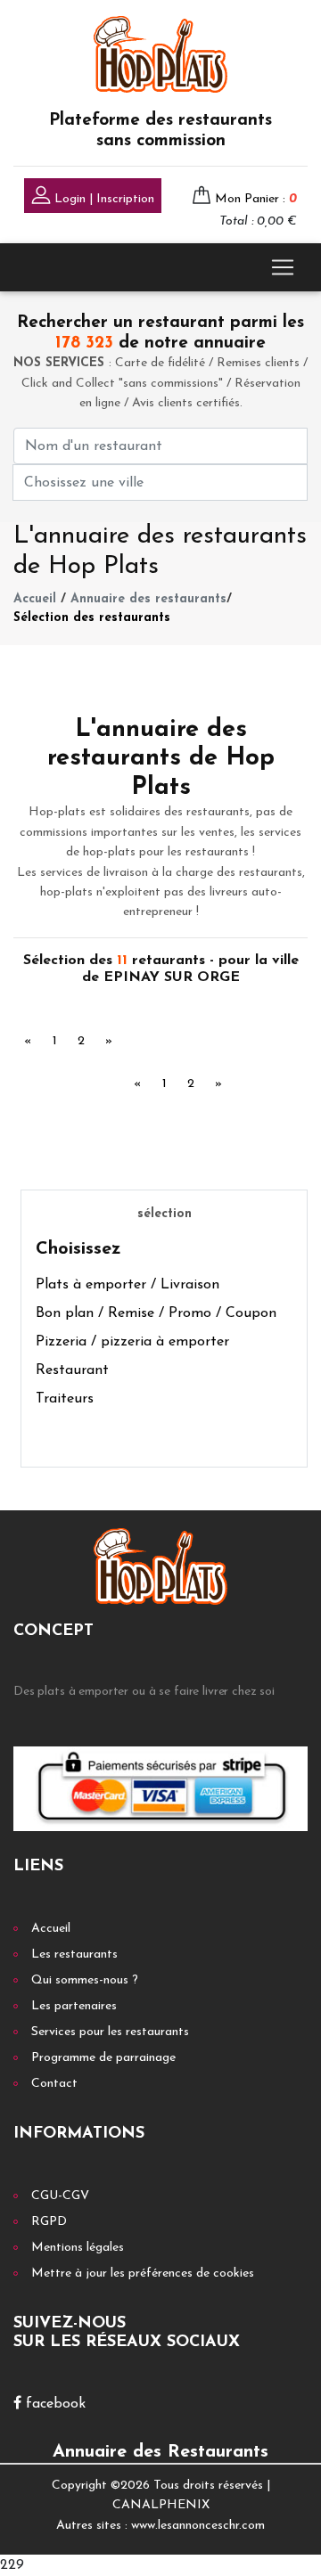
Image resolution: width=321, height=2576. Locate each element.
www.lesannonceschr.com (198, 2526)
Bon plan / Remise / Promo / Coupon (156, 1313)
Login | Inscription (103, 199)
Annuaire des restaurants (148, 599)
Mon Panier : (256, 199)
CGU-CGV (60, 2196)
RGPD (49, 2222)
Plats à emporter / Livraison (128, 1285)
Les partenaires (74, 2006)
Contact (54, 2084)
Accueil (35, 599)
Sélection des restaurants (92, 618)
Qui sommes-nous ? (85, 1980)
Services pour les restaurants (110, 2032)
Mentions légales (78, 2248)
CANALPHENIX (161, 2505)
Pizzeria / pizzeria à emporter (132, 1342)
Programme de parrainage (103, 2058)
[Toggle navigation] (283, 267)
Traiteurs (65, 1399)
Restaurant (72, 1370)
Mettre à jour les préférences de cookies (143, 2273)
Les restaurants (74, 1954)
